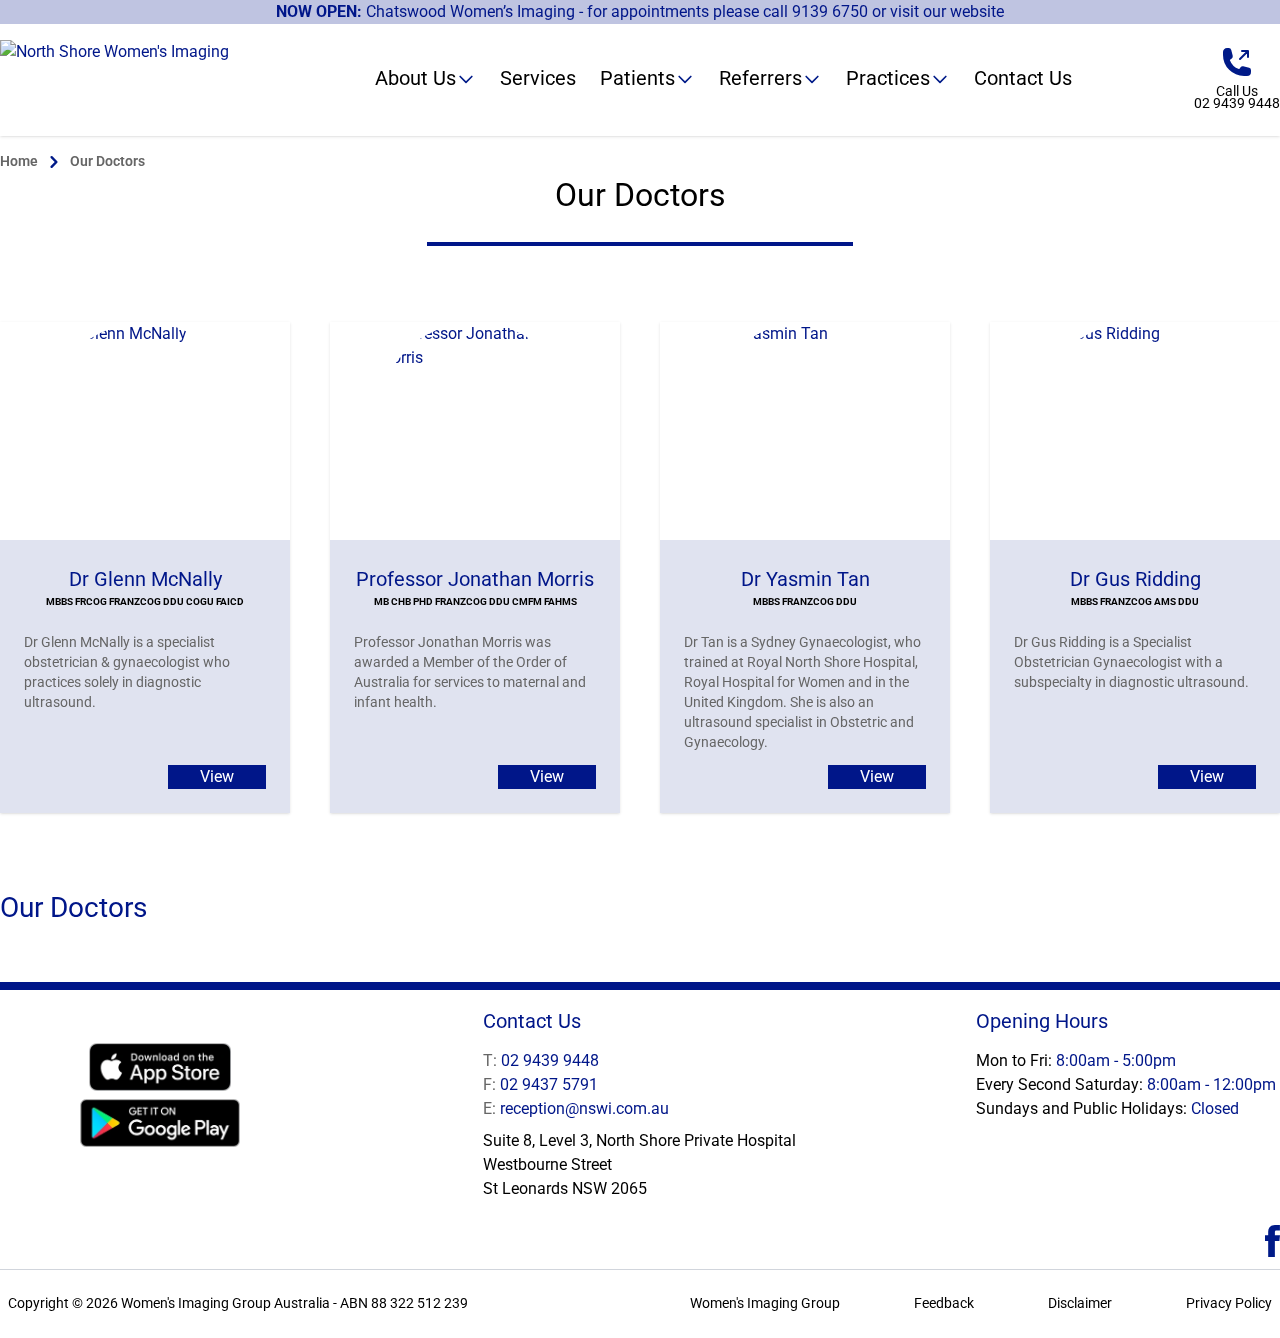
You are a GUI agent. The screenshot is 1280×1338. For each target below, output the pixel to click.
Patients (637, 78)
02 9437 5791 (540, 1084)
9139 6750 (830, 11)
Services (538, 78)
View (217, 776)
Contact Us (1023, 78)
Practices (888, 78)
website (977, 11)
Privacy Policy (1229, 1303)
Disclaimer (1080, 1303)
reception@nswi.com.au (576, 1108)
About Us (415, 78)
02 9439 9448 (541, 1060)
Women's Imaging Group (765, 1303)
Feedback (944, 1303)
